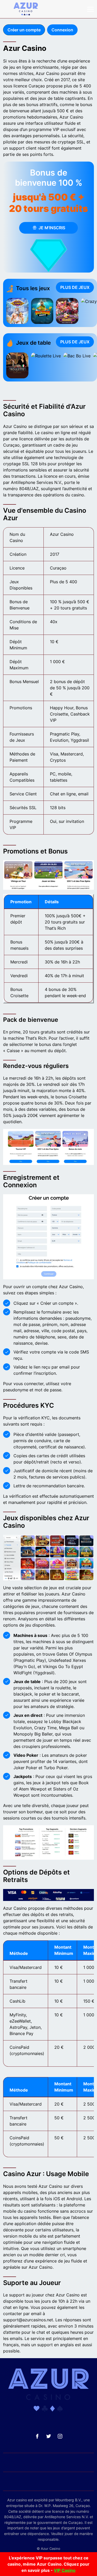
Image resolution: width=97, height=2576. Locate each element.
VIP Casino (65, 2570)
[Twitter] (49, 2436)
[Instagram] (60, 2436)
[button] (91, 9)
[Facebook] (37, 2436)
